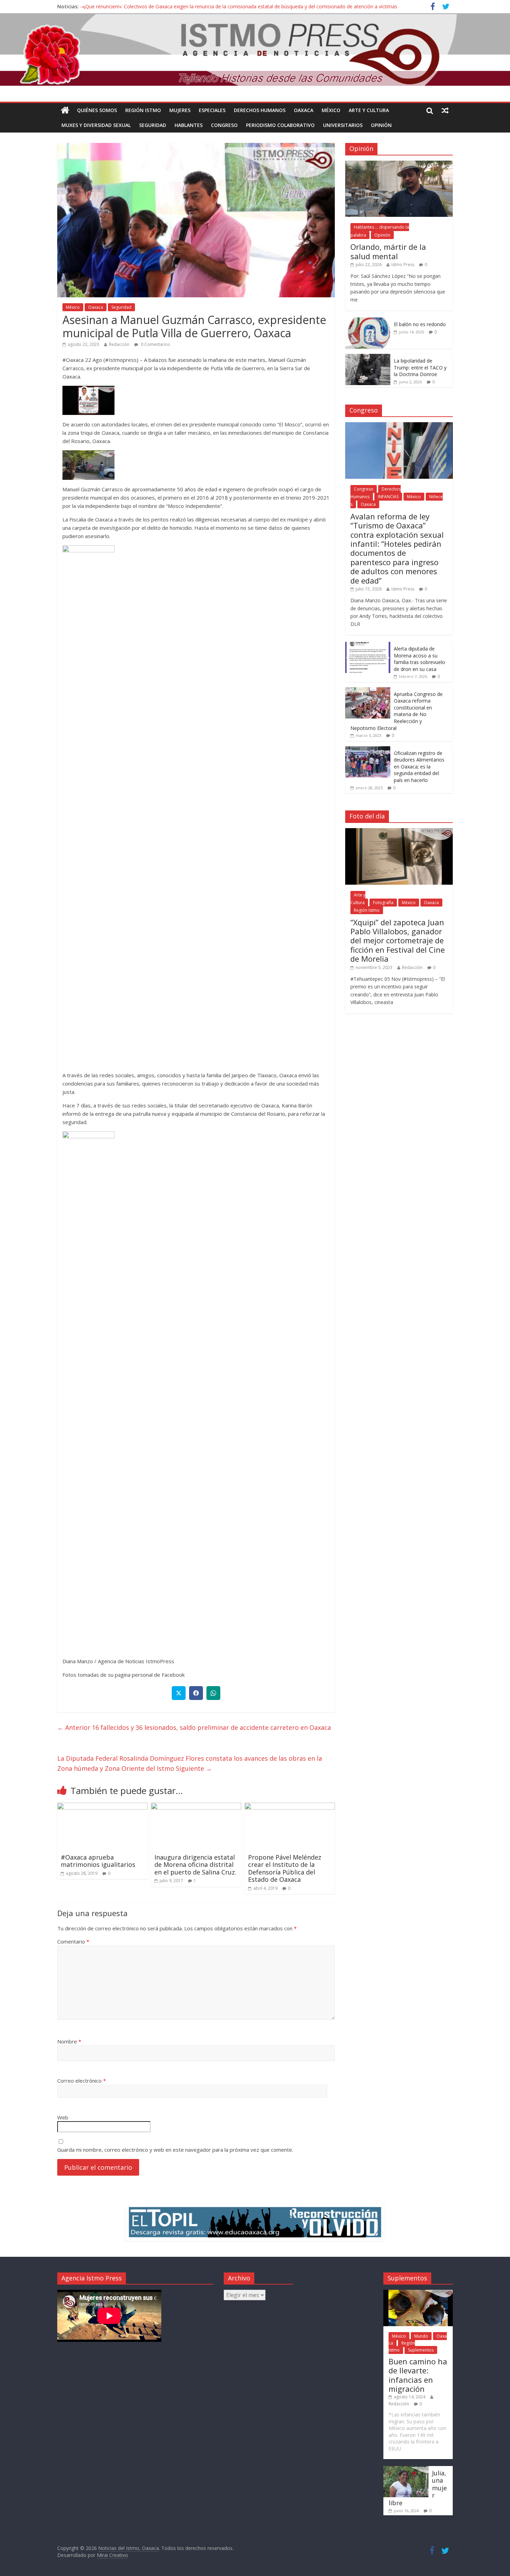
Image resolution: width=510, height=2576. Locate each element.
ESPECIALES (212, 110)
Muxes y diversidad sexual (96, 125)
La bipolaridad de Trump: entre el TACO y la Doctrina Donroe (420, 367)
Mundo (421, 2336)
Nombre (69, 2041)
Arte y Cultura (369, 110)
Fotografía (383, 903)
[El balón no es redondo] (368, 321)
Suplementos (421, 2350)
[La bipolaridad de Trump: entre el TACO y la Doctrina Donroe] (368, 358)
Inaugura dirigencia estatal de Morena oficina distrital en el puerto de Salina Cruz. (195, 1865)
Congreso (224, 125)
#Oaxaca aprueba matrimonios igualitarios (98, 1861)
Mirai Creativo (112, 2555)
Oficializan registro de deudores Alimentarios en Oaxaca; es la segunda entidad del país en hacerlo (419, 767)
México (331, 110)
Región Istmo (143, 110)
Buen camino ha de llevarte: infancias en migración (418, 2375)
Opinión (381, 125)
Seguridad (153, 125)
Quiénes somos (97, 110)
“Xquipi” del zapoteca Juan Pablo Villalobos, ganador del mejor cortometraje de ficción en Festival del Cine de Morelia (398, 941)
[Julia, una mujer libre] (406, 2469)
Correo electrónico (82, 2081)
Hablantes (189, 125)
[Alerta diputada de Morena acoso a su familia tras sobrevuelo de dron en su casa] (368, 645)
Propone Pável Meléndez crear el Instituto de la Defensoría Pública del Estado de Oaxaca (285, 1868)
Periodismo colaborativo (280, 125)
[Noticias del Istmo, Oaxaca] (255, 50)
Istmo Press (403, 265)
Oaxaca (304, 110)
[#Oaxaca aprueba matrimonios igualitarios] (102, 1807)
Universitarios (343, 125)
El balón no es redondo (420, 324)
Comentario (73, 1941)
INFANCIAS (388, 497)
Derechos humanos (260, 110)
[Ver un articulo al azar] (445, 110)
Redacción (119, 344)
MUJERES (180, 110)
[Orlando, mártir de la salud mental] (399, 164)
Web (63, 2117)
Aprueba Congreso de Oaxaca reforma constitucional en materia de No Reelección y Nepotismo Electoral (397, 711)
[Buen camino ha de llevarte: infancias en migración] (418, 2293)
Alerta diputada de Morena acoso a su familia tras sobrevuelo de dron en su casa (419, 659)
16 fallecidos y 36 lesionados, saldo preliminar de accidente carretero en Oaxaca (194, 1727)
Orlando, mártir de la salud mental (388, 251)
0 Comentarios (155, 344)
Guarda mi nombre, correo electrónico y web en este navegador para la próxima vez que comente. (175, 2150)
